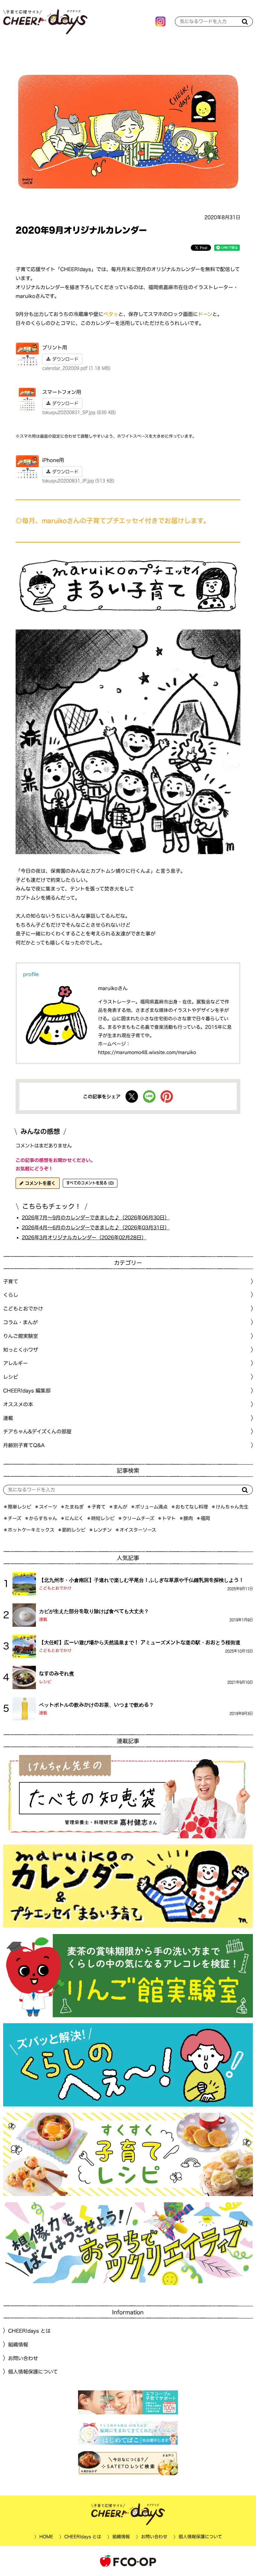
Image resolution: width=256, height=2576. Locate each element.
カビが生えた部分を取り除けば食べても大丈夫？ (94, 1611)
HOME (46, 2537)
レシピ (45, 1682)
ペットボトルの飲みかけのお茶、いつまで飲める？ (96, 1705)
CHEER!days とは (29, 2331)
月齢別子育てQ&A (24, 1445)
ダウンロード (64, 359)
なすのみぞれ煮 (57, 1674)
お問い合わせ (23, 2358)
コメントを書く (39, 1183)
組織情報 (18, 2345)
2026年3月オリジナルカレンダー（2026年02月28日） (84, 1237)
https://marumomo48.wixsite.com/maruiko (147, 1052)
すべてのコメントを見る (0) (90, 1183)
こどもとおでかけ (55, 1588)
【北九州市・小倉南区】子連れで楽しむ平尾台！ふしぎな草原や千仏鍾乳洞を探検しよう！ (141, 1580)
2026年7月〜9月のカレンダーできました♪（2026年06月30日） (96, 1218)
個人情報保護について (33, 2372)
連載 (8, 1418)
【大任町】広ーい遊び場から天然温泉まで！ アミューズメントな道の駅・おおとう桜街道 (140, 1642)
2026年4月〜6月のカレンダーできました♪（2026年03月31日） (96, 1227)
